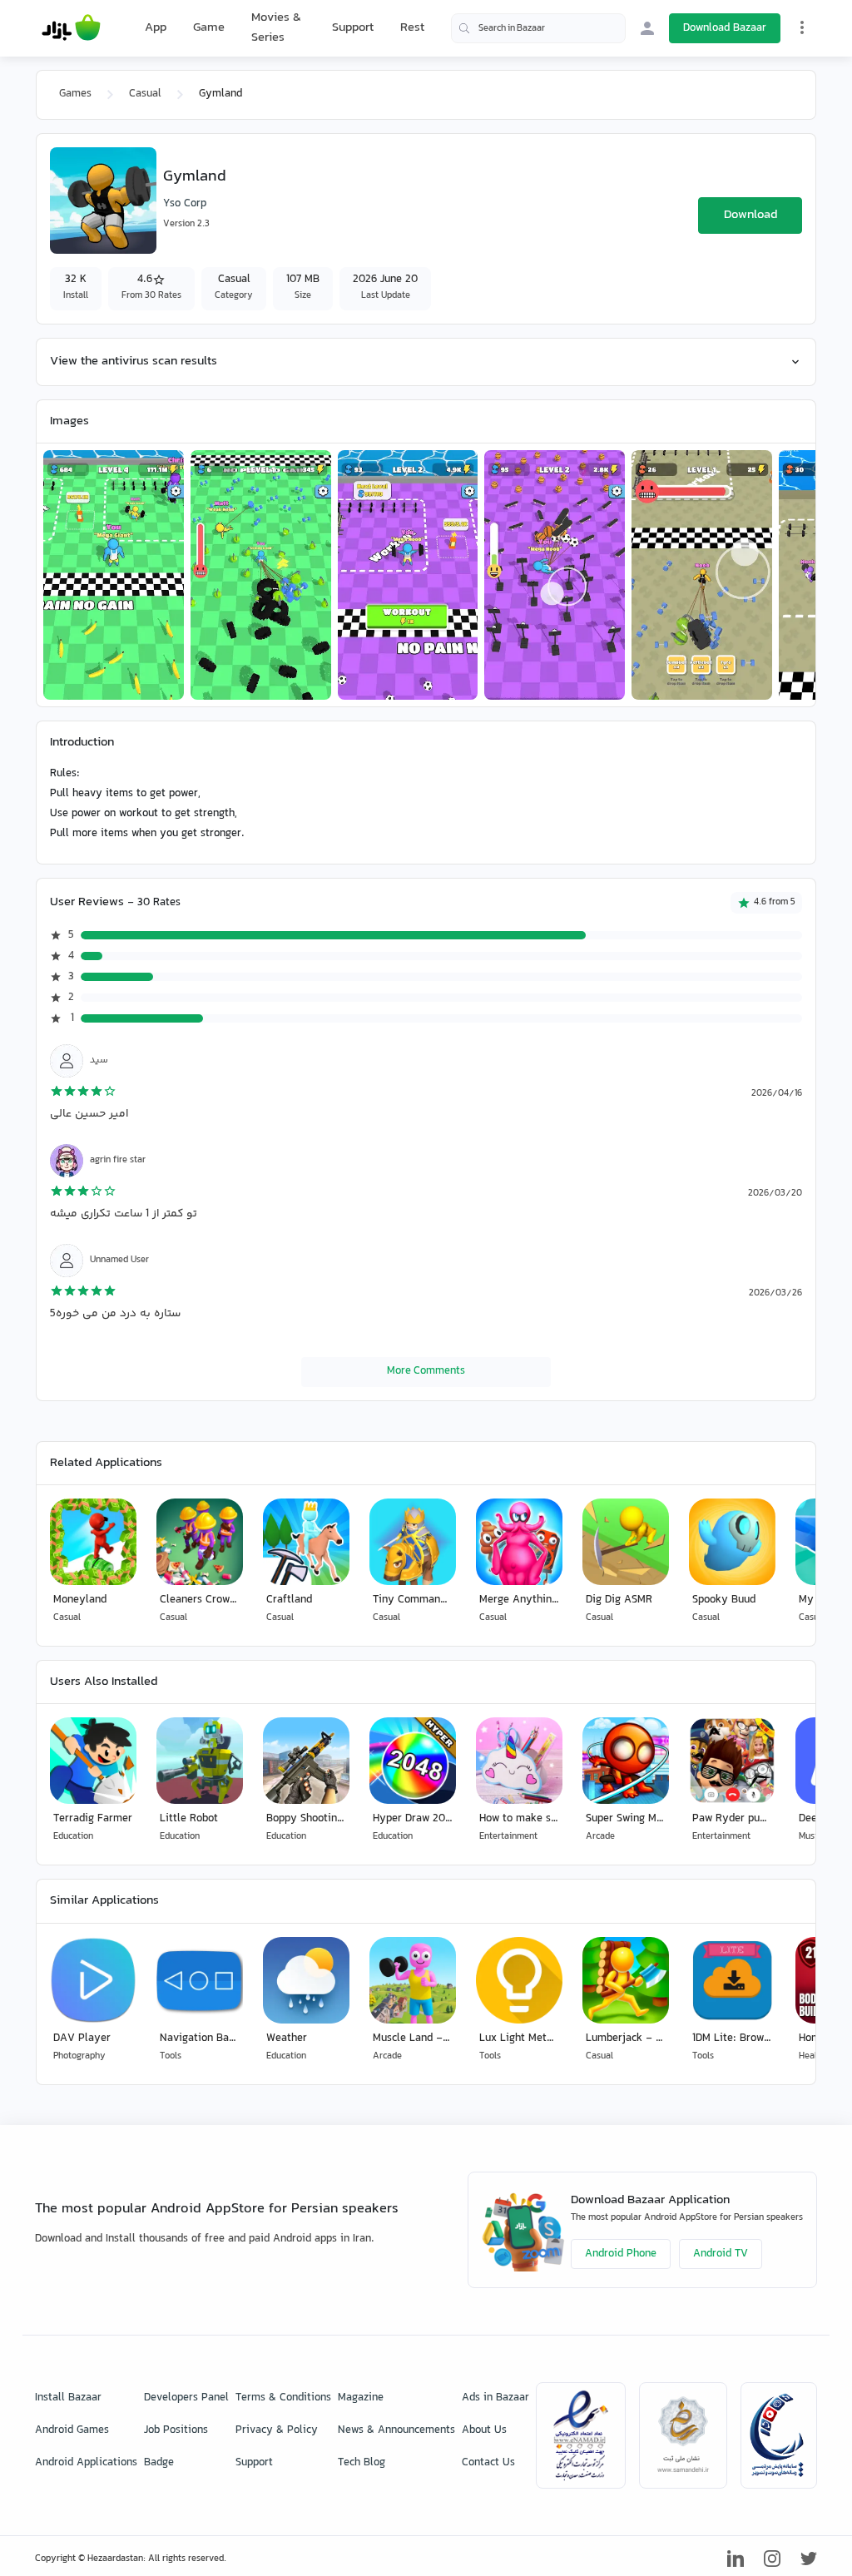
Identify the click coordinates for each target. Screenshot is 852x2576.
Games (75, 94)
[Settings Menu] (802, 27)
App (156, 28)
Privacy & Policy (277, 2430)
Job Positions (176, 2430)
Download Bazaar (725, 28)
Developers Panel (186, 2398)
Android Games (72, 2430)
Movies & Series (276, 28)
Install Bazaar (68, 2398)
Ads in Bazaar (495, 2398)
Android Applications (86, 2463)
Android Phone (621, 2254)
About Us (484, 2430)
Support (353, 28)
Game (209, 28)
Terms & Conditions (283, 2398)
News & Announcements (396, 2430)
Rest (412, 28)
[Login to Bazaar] (647, 28)
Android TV (721, 2254)
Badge (159, 2463)
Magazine (361, 2398)
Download (750, 215)
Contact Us (488, 2463)
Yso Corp (185, 204)
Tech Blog (362, 2463)
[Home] (71, 28)
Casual (145, 94)
